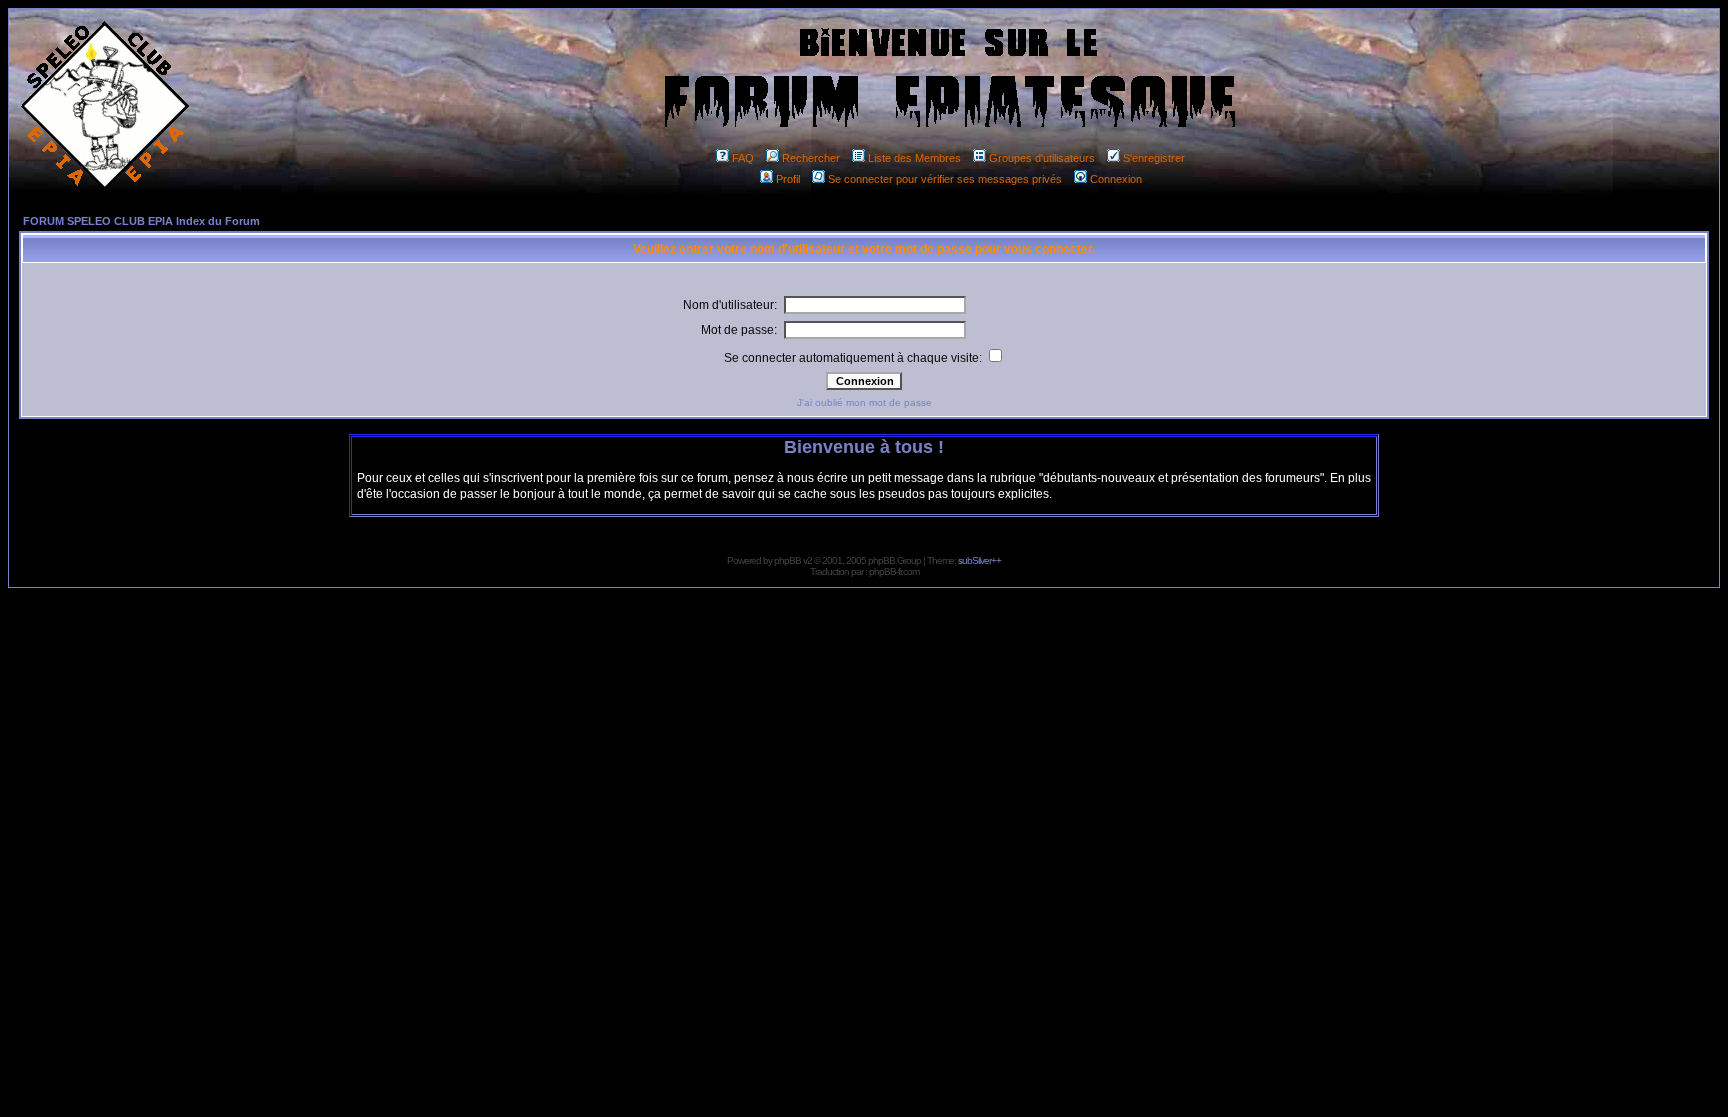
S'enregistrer (1154, 158)
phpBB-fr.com (894, 571)
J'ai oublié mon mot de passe (864, 402)
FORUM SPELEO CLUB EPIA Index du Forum (141, 221)
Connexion (1116, 179)
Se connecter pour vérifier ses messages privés (945, 179)
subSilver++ (979, 560)
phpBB (787, 560)
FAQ (743, 158)
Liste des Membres (914, 158)
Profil (788, 179)
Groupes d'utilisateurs (1042, 158)
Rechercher (811, 158)
